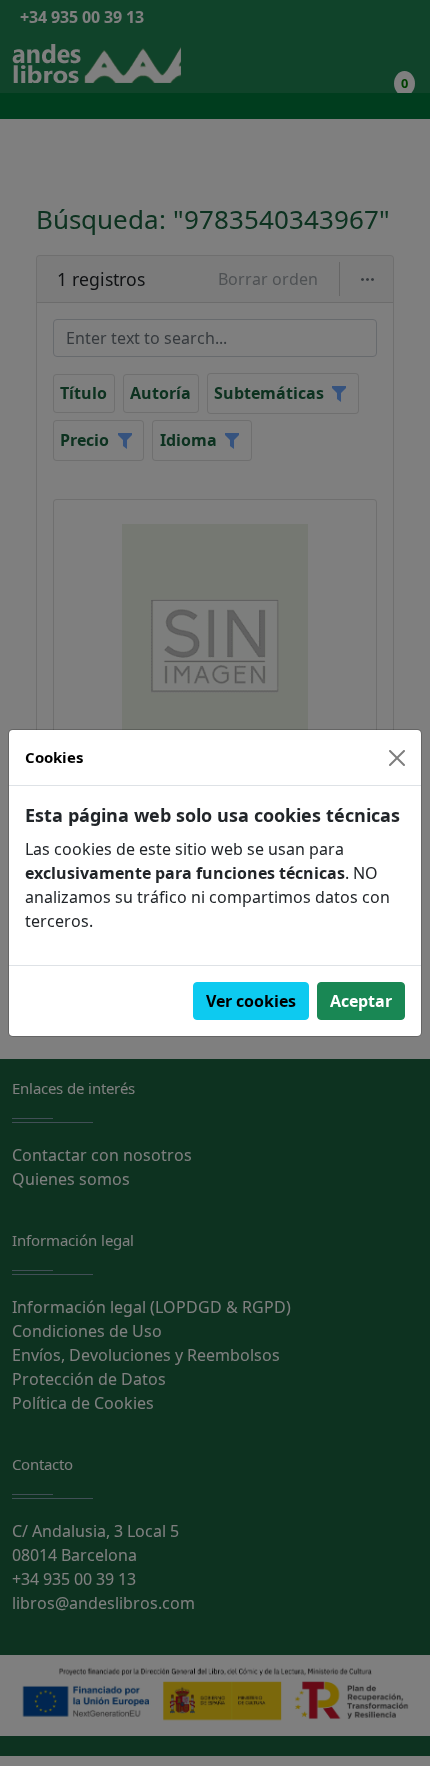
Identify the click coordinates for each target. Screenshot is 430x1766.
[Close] (397, 758)
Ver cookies (251, 1001)
